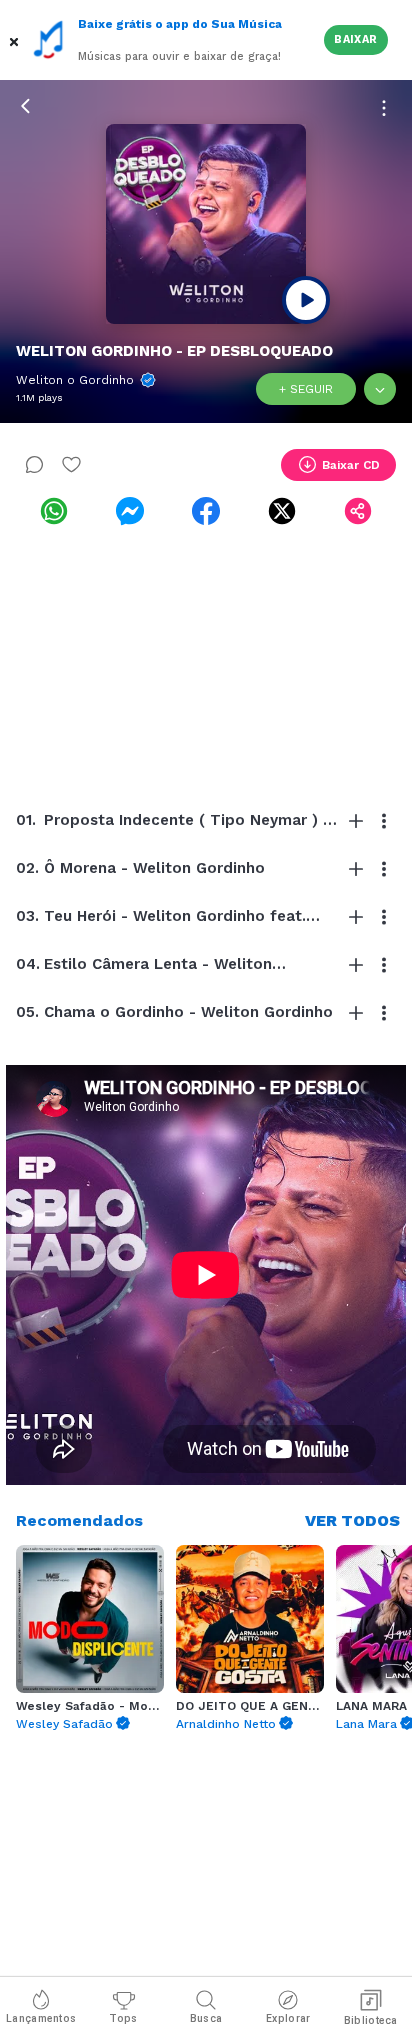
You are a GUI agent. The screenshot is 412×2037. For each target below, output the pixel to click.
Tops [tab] (123, 2018)
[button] (16, 40)
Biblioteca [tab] (371, 2020)
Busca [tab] (206, 2018)
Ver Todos (352, 1520)
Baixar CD (351, 465)
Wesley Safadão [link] (64, 1724)
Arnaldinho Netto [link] (226, 1724)
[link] (54, 511)
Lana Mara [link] (366, 1724)
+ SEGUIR (306, 389)
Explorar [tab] (288, 2018)
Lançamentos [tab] (41, 2018)
